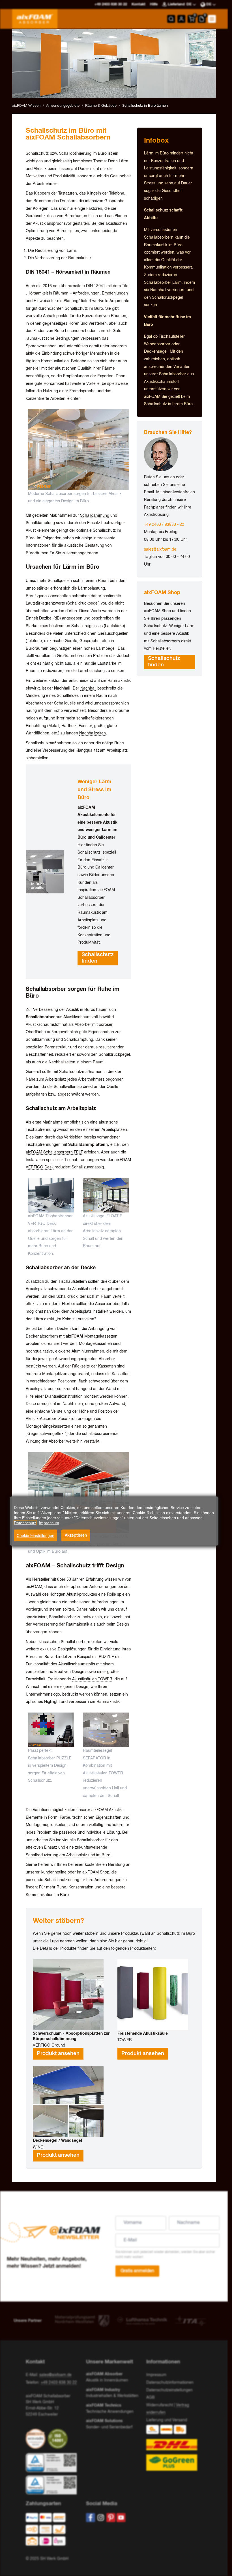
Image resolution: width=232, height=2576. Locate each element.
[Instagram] (101, 2518)
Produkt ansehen (58, 2054)
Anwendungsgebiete (63, 106)
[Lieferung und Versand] (174, 2448)
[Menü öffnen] (212, 19)
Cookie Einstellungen (36, 1535)
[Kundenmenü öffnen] (181, 19)
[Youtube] (121, 2518)
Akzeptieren (76, 1535)
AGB (151, 2398)
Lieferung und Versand (167, 2420)
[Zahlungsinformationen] (51, 2531)
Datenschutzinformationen (170, 2383)
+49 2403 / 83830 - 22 (164, 525)
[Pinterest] (111, 2518)
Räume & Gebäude (101, 106)
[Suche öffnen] (171, 19)
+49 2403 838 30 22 (59, 2383)
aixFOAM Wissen (26, 106)
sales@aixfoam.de (160, 549)
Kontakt (138, 4)
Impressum (156, 2375)
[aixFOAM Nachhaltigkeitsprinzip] (37, 2439)
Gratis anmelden (137, 2271)
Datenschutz (25, 1523)
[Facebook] (91, 2518)
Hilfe (154, 4)
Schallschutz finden (98, 958)
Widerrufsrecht (160, 2405)
